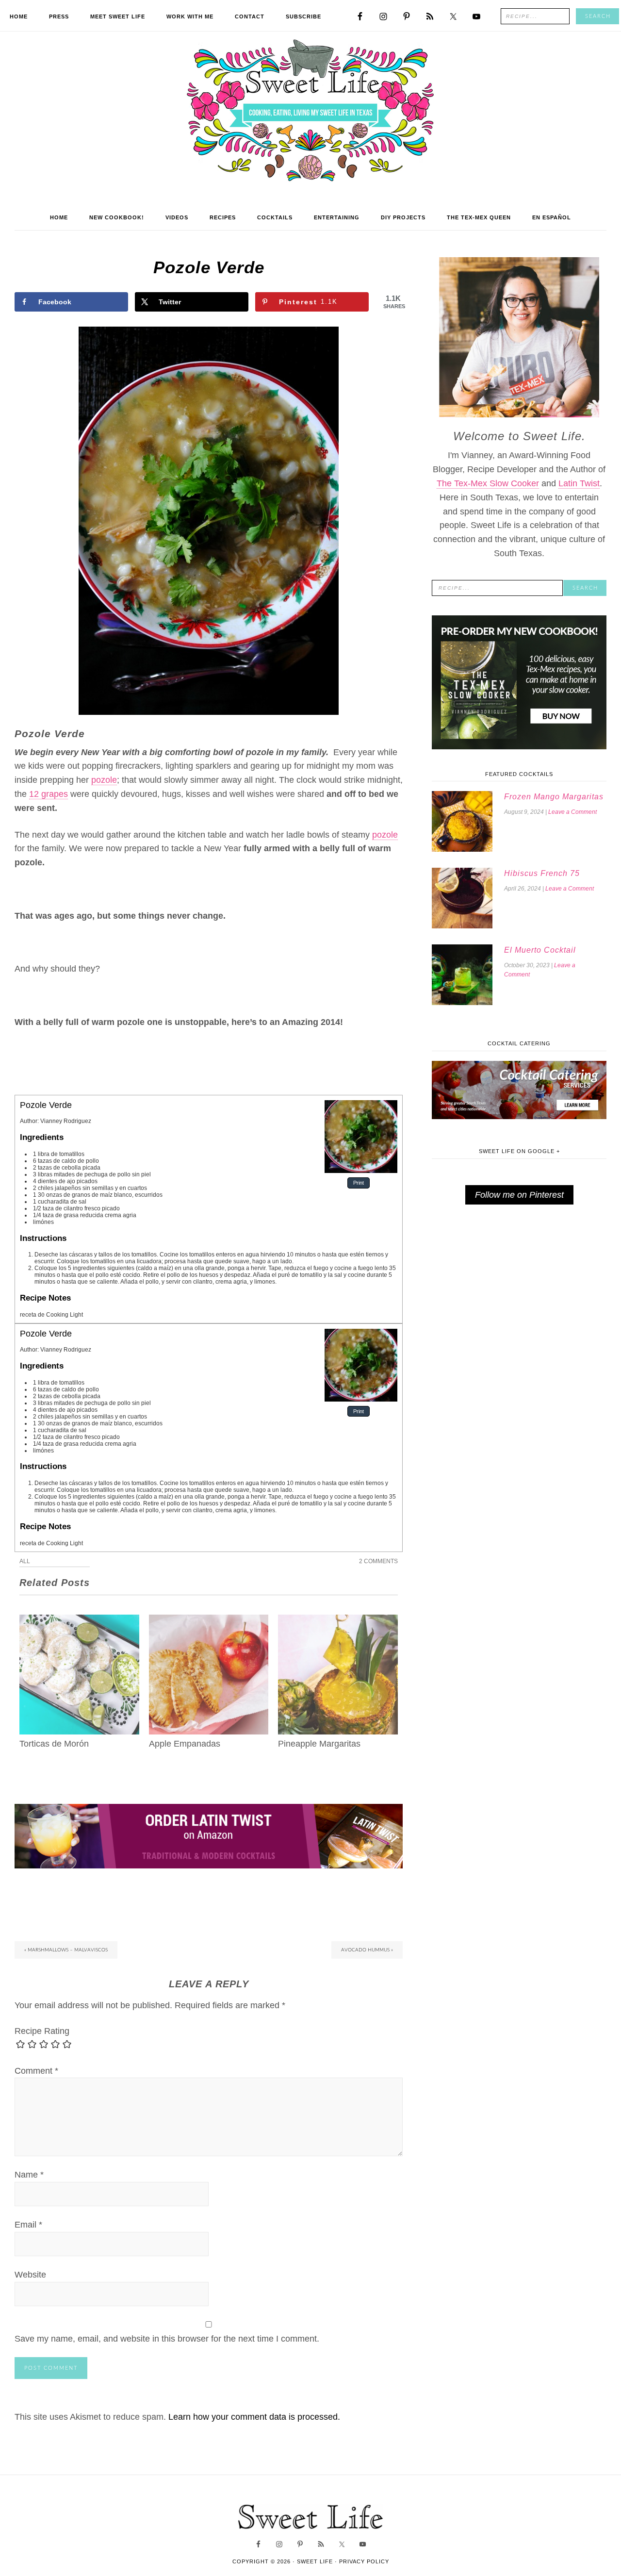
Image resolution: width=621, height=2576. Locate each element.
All (25, 1561)
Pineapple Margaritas (319, 1744)
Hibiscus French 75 (542, 873)
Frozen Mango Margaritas (554, 797)
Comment (36, 2071)
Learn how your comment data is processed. (254, 2417)
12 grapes (49, 794)
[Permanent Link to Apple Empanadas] (209, 1621)
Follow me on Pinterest (519, 1195)
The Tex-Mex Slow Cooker (488, 483)
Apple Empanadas (185, 1744)
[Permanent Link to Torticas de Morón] (79, 1621)
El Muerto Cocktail (540, 950)
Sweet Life (311, 112)
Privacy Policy (364, 2561)
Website (30, 2275)
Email (28, 2225)
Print (359, 1183)
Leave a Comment (572, 812)
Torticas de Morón (54, 1744)
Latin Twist (579, 483)
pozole (104, 780)
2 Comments (378, 1561)
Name (29, 2175)
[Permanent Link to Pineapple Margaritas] (338, 1621)
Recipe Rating (42, 2031)
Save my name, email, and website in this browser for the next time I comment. (167, 2339)
